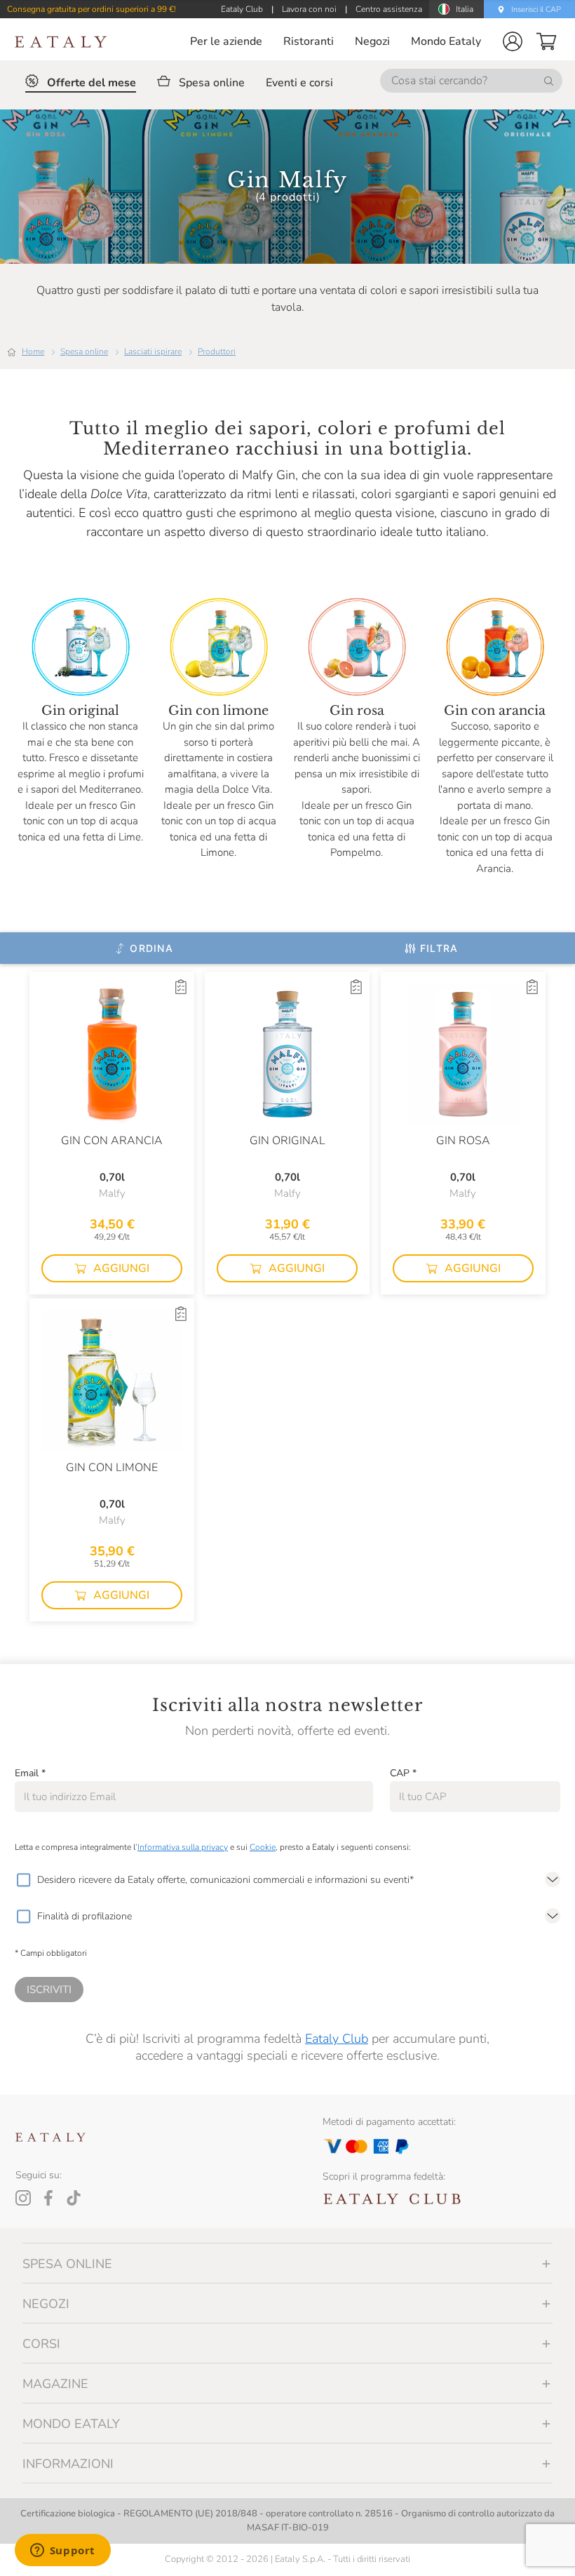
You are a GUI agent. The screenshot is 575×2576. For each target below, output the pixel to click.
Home (33, 351)
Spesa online (84, 351)
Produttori (217, 351)
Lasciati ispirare (153, 351)
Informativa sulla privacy (183, 1847)
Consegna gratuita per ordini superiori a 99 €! (92, 9)
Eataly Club (337, 2039)
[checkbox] (23, 1880)
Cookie (263, 1847)
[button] (513, 41)
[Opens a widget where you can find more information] (62, 2551)
